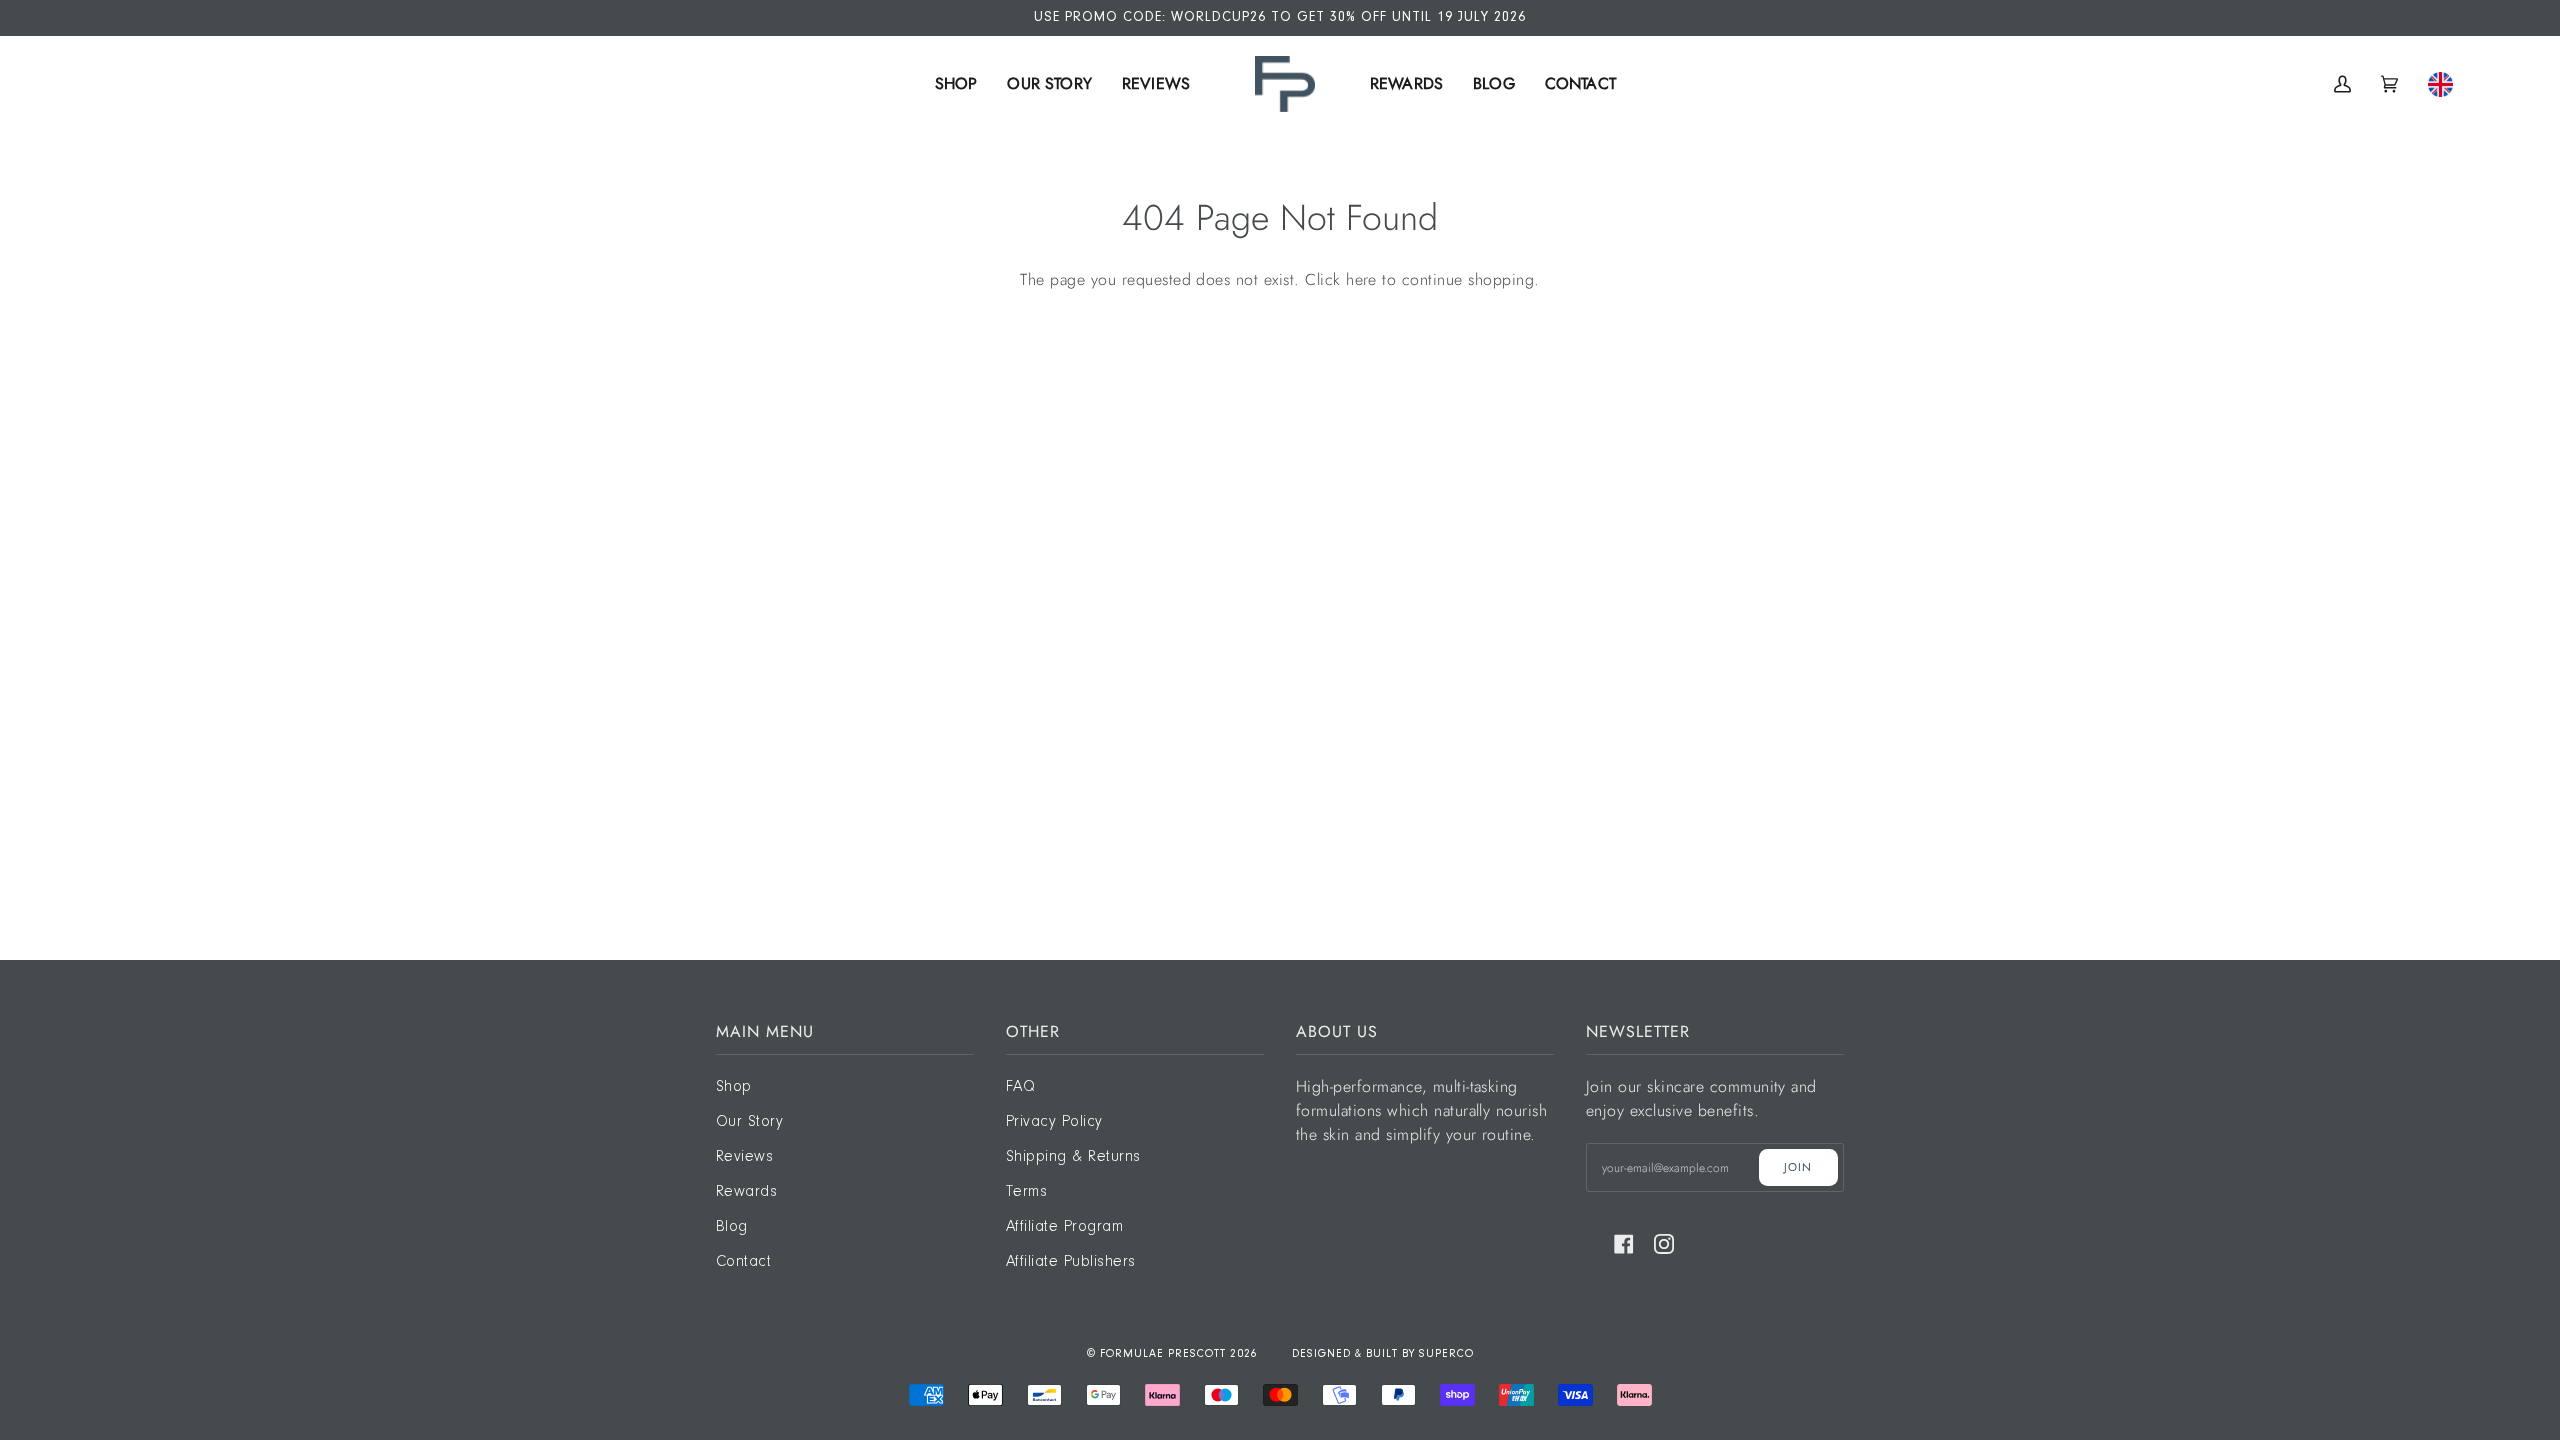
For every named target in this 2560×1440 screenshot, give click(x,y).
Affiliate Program (1064, 1227)
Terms (1026, 1192)
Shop (734, 1087)
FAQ (1020, 1087)
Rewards (746, 1192)
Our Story (749, 1122)
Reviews (744, 1157)
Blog (732, 1227)
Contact (743, 1262)
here (1361, 279)
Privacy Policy (1054, 1122)
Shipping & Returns (1073, 1157)
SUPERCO (1446, 1354)
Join (1798, 1167)
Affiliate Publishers (1071, 1262)
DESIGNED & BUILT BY (1355, 1354)
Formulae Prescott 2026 (1179, 1354)
